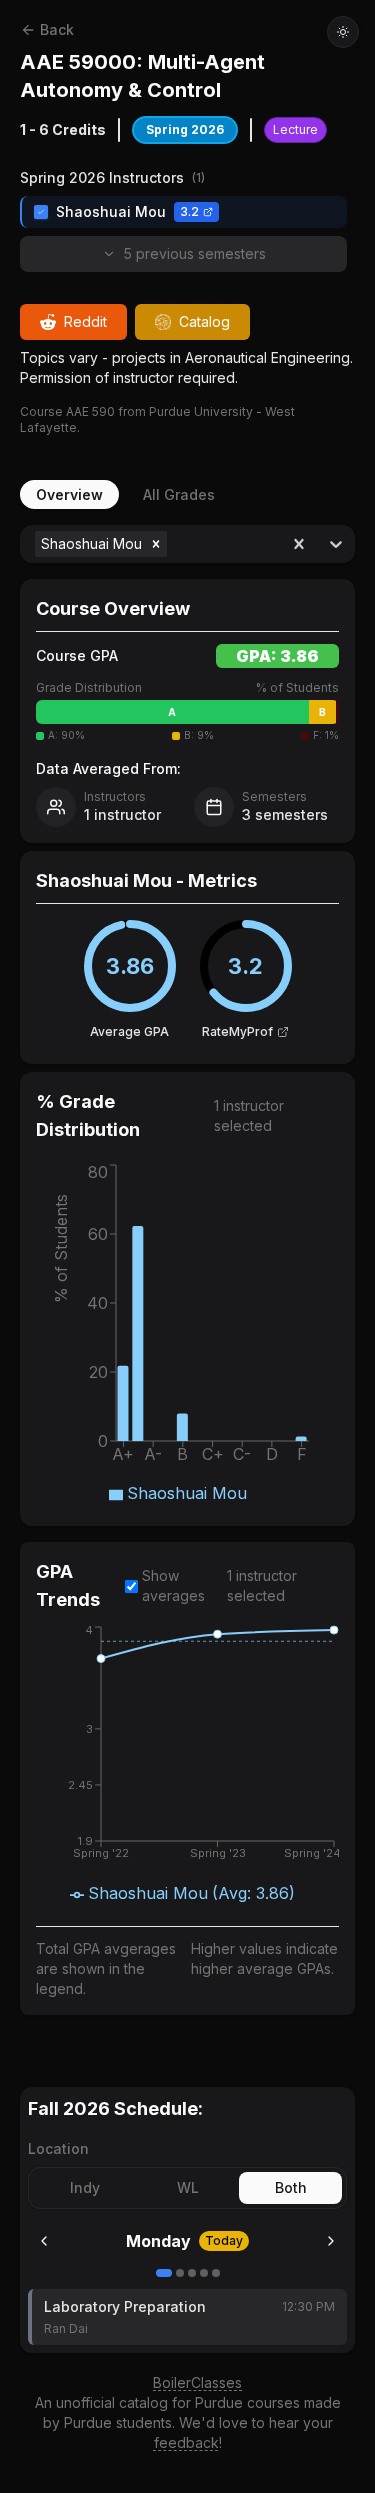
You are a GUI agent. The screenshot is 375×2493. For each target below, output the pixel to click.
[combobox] (173, 544)
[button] (156, 544)
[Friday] (216, 2273)
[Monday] (164, 2273)
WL (188, 2187)
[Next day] (331, 2241)
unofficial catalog (112, 2402)
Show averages (173, 1585)
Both (291, 2187)
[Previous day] (44, 2241)
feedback (186, 2442)
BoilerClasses (197, 2382)
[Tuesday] (180, 2273)
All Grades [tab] (179, 494)
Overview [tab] (69, 494)
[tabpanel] (187, 1282)
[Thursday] (204, 2273)
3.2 (189, 211)
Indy (85, 2187)
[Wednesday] (192, 2273)
